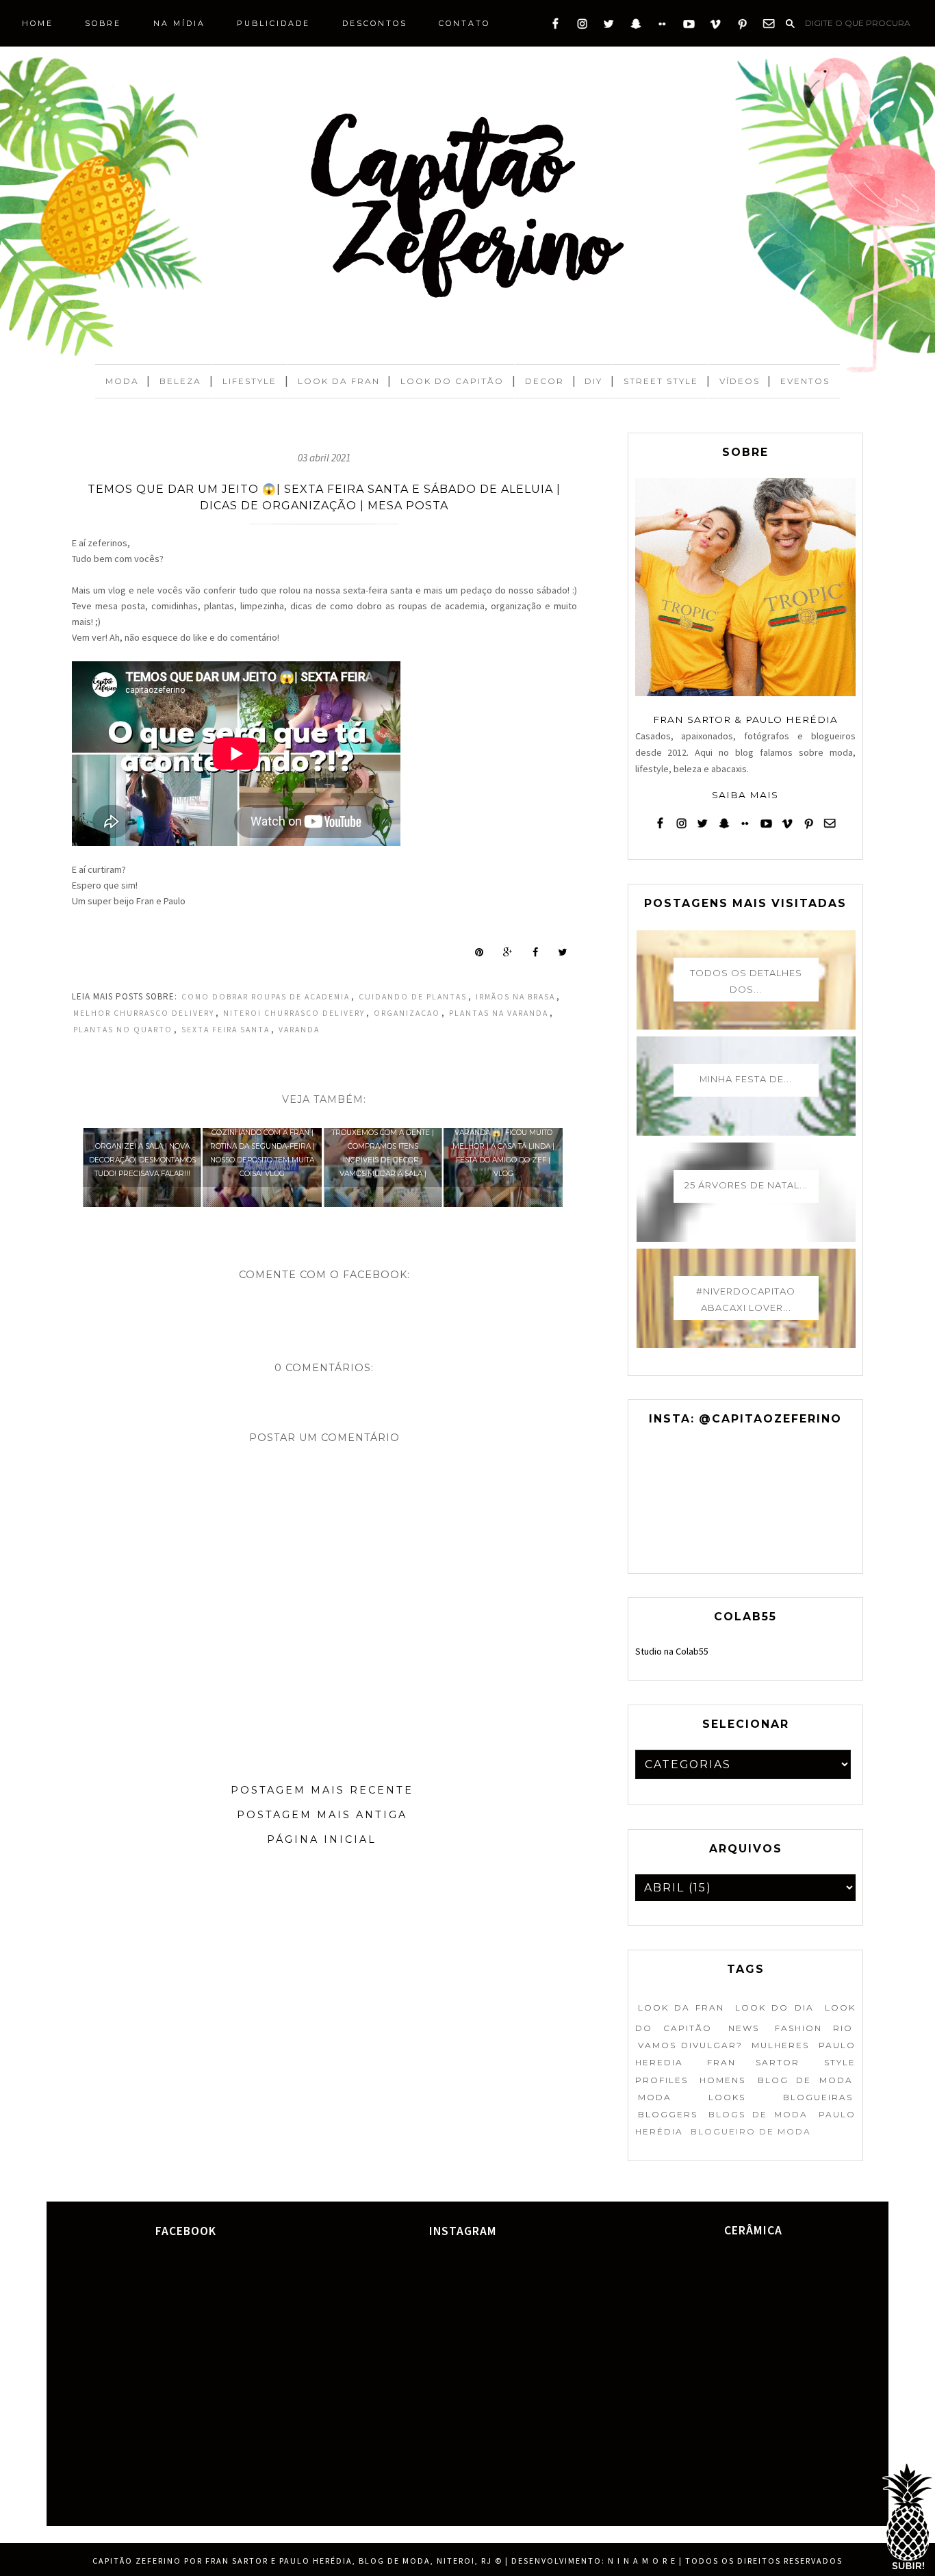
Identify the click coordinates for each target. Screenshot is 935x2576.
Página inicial (322, 1839)
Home (38, 23)
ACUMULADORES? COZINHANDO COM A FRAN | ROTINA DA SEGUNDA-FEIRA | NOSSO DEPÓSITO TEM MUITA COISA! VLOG (262, 1146)
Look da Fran (339, 381)
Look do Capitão (452, 381)
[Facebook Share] (535, 952)
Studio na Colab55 (672, 1651)
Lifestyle (249, 381)
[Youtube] (689, 27)
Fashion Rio (814, 2028)
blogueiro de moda (751, 2131)
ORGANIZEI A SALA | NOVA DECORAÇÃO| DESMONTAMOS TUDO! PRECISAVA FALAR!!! (142, 1160)
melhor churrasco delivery (144, 1013)
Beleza (180, 381)
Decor (545, 381)
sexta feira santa (226, 1030)
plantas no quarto (123, 1030)
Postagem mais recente (322, 1790)
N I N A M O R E (642, 2561)
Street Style (661, 381)
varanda (299, 1030)
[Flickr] (662, 27)
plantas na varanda (499, 1013)
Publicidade (273, 23)
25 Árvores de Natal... (746, 1185)
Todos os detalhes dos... (746, 981)
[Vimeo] (716, 27)
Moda (122, 381)
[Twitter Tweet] (562, 952)
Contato (464, 23)
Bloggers (668, 2114)
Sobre (103, 23)
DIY (593, 381)
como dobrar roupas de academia (266, 997)
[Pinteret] (742, 27)
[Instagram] (582, 27)
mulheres (780, 2045)
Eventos (805, 381)
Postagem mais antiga (322, 1815)
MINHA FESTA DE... (746, 1079)
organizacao (407, 1013)
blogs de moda (758, 2114)
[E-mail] (769, 27)
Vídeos (740, 381)
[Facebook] (555, 27)
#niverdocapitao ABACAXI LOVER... (746, 1299)
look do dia (774, 2007)
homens (722, 2080)
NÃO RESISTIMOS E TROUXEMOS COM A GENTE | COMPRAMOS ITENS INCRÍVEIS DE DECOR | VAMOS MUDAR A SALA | (383, 1146)
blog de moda (805, 2080)
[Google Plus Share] (508, 952)
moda (655, 2097)
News (744, 2028)
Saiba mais (745, 795)
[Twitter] (609, 27)
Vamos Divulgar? (690, 2045)
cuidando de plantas (413, 997)
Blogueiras (818, 2097)
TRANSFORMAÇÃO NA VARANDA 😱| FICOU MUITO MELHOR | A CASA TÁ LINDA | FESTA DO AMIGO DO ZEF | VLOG (503, 1146)
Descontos (375, 23)
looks (727, 2097)
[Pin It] (479, 952)
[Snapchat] (636, 27)
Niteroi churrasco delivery (294, 1013)
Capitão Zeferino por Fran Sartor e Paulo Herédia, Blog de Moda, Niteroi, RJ (292, 2561)
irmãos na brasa (515, 997)
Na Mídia (179, 23)
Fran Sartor (753, 2062)
